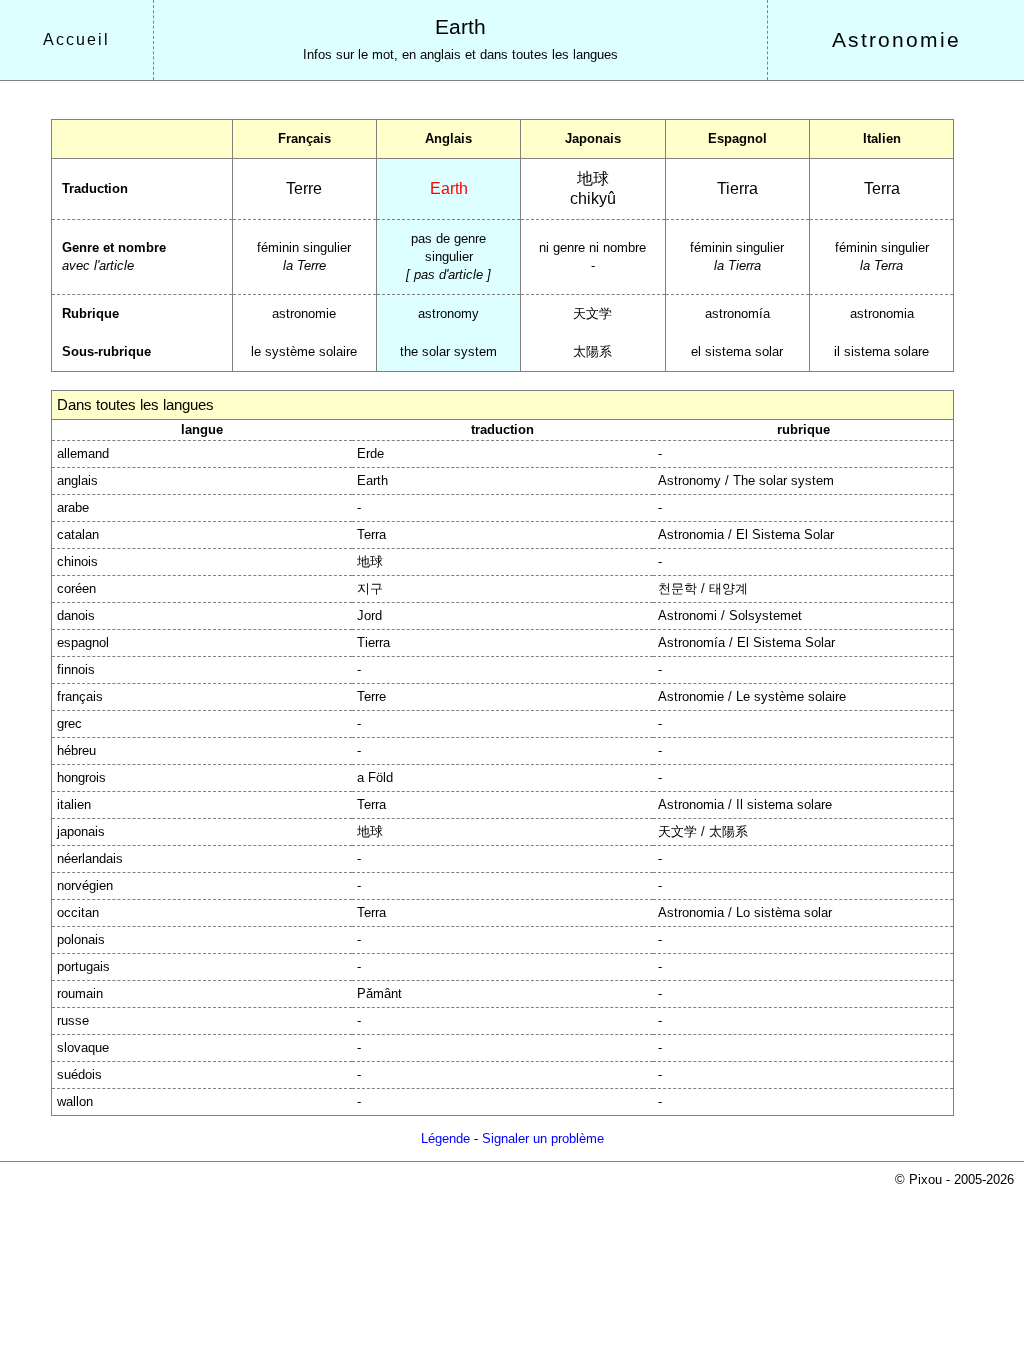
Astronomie (896, 40)
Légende (445, 1138)
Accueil (76, 39)
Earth (460, 27)
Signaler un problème (543, 1138)
